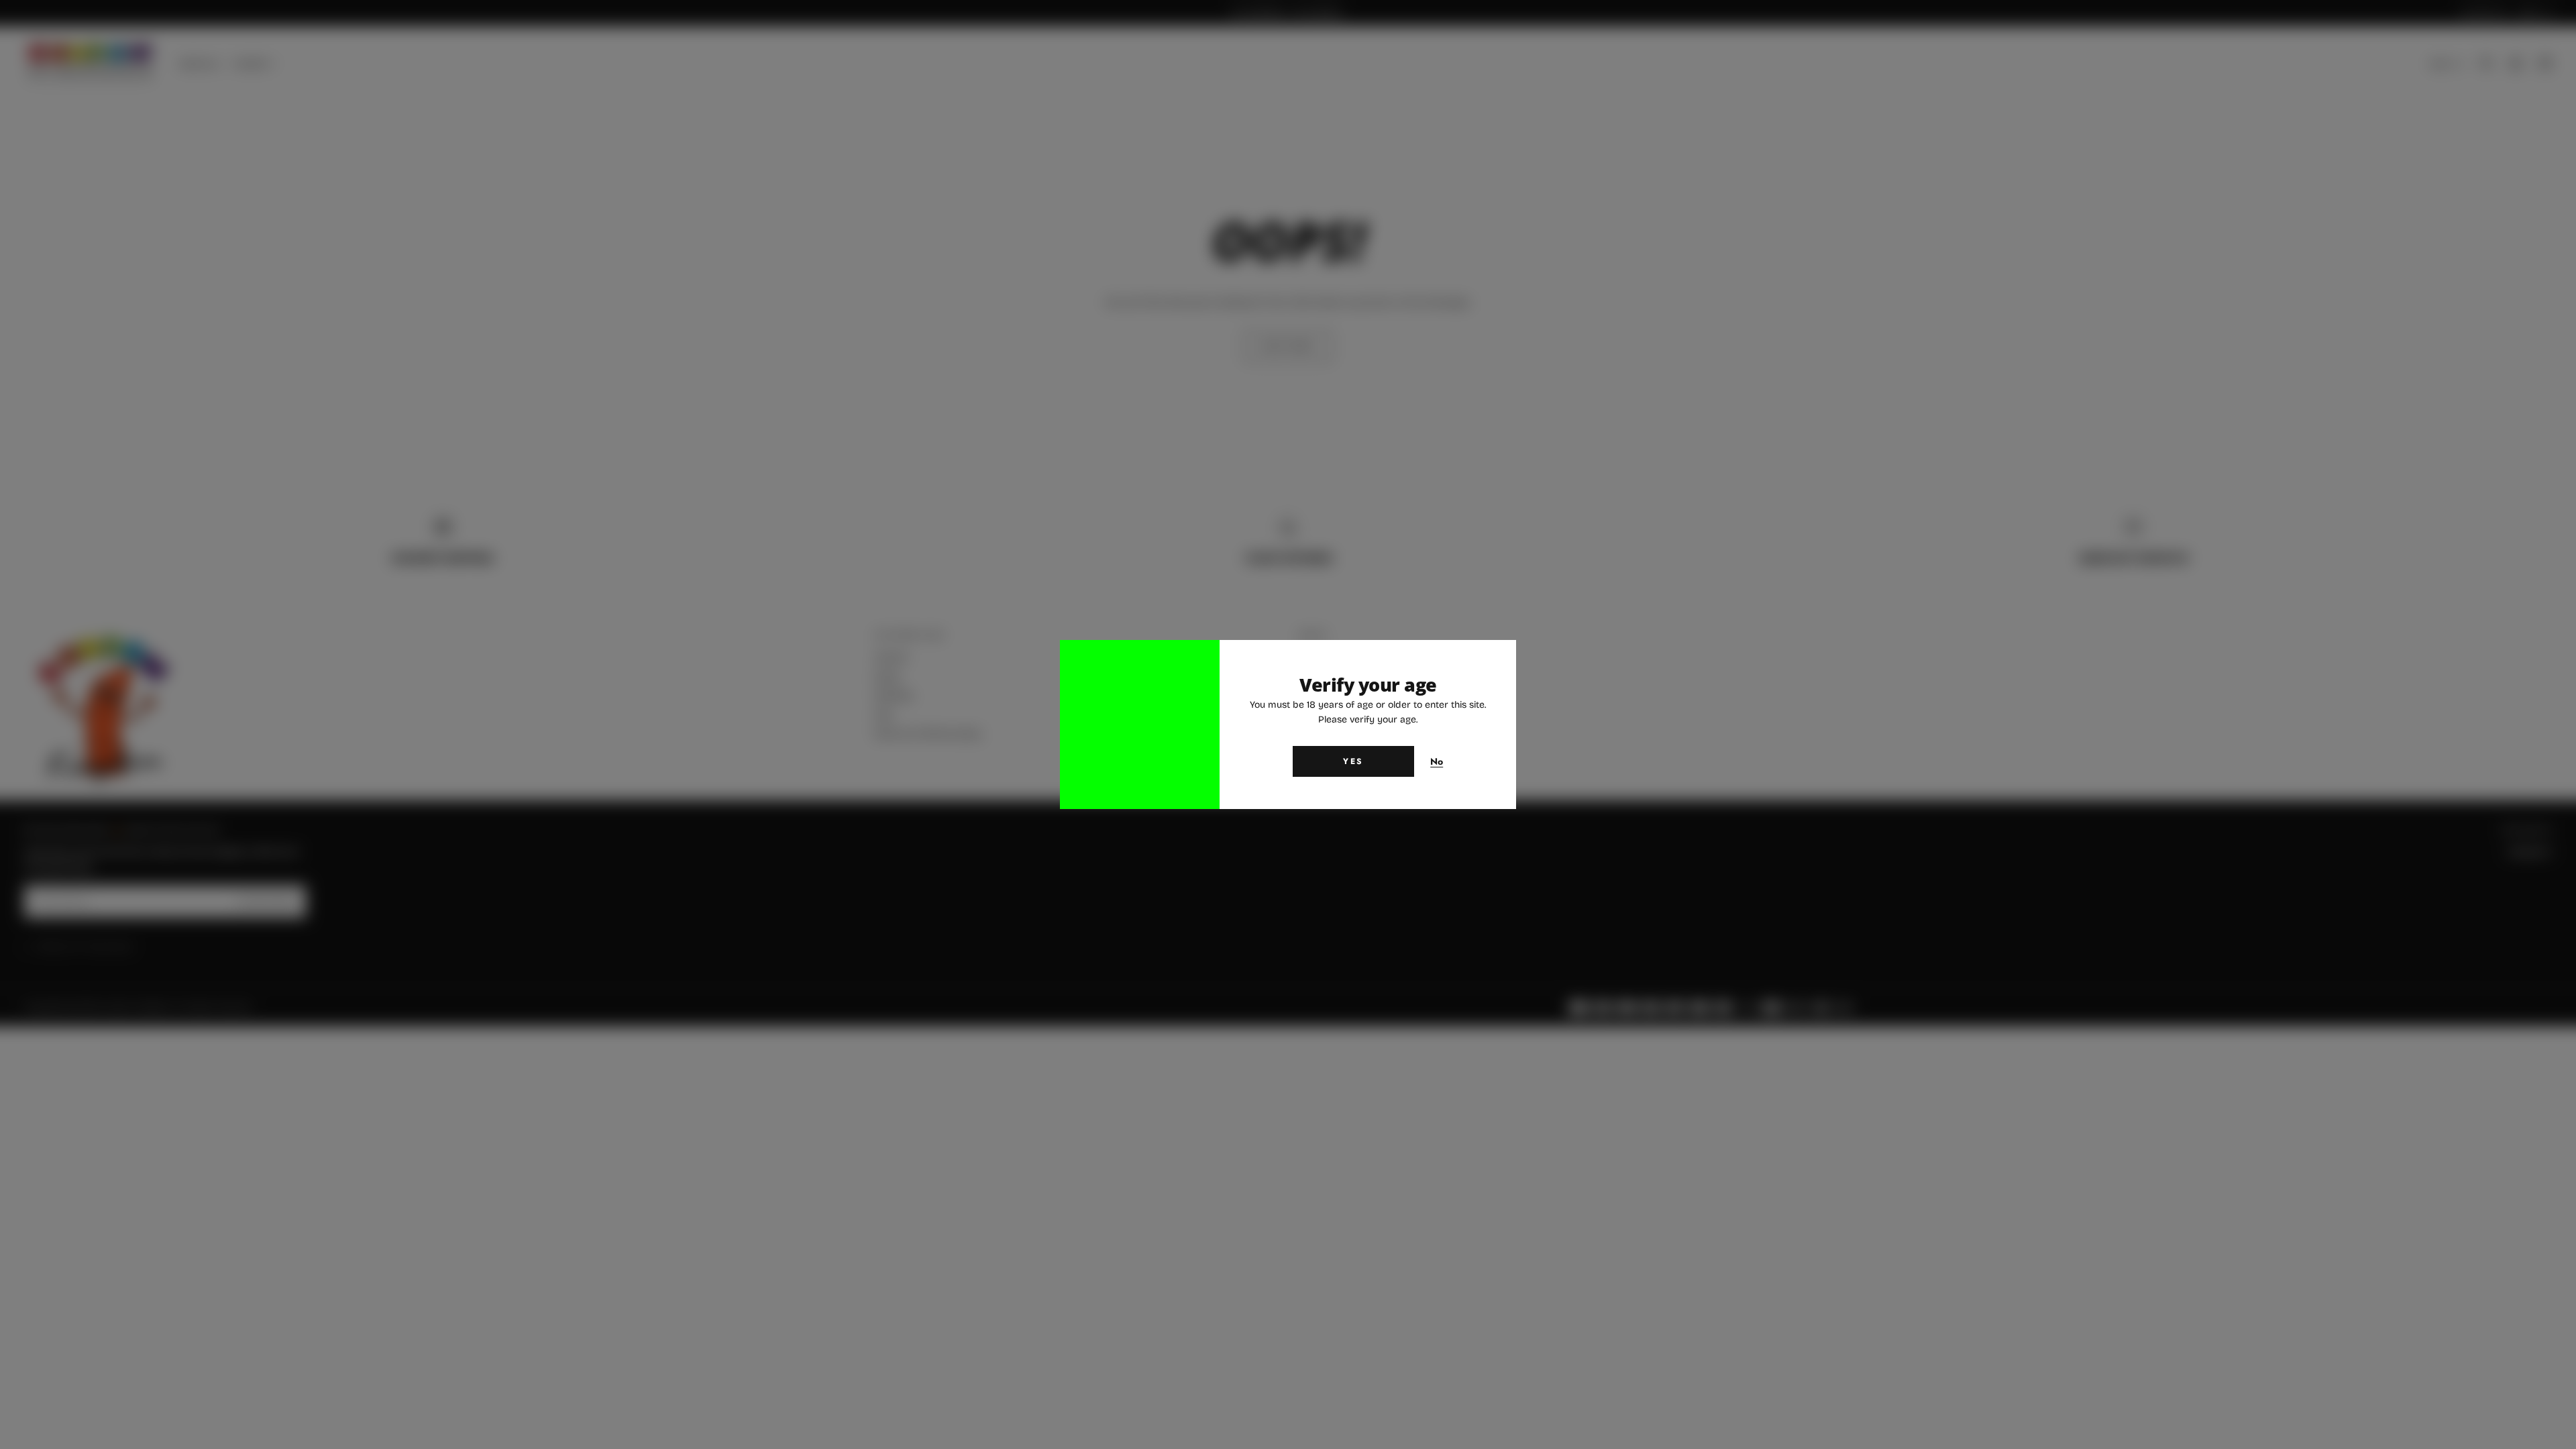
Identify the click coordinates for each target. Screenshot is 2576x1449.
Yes (1353, 761)
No (1437, 762)
